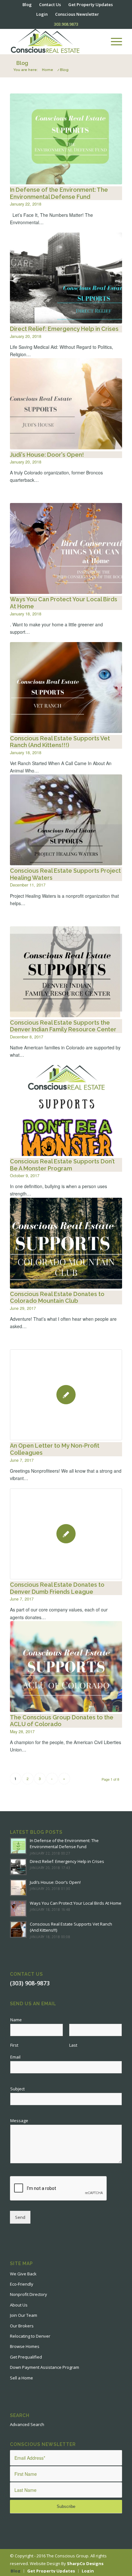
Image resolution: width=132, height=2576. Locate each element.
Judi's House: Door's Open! (47, 455)
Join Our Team (24, 2315)
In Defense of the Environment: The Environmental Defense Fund (59, 193)
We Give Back (23, 2274)
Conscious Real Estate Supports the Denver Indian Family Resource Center (63, 1026)
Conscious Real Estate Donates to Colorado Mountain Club (57, 1297)
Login (42, 14)
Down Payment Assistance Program (45, 2367)
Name (18, 2020)
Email (17, 2057)
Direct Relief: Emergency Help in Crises (64, 329)
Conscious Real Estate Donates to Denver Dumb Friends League (57, 1588)
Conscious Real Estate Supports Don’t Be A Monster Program (62, 1165)
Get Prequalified (26, 2357)
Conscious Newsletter (77, 14)
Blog (22, 63)
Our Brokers (22, 2326)
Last (73, 2045)
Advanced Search (27, 2424)
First (14, 2045)
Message (21, 2121)
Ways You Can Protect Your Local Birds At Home (76, 1903)
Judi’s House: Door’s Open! (55, 1882)
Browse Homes (25, 2346)
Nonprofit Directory (29, 2294)
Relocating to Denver (30, 2336)
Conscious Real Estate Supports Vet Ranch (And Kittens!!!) (60, 742)
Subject (17, 2089)
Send (20, 2217)
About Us (19, 2305)
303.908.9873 (66, 24)
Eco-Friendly (22, 2284)
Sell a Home (21, 2378)
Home (48, 70)
